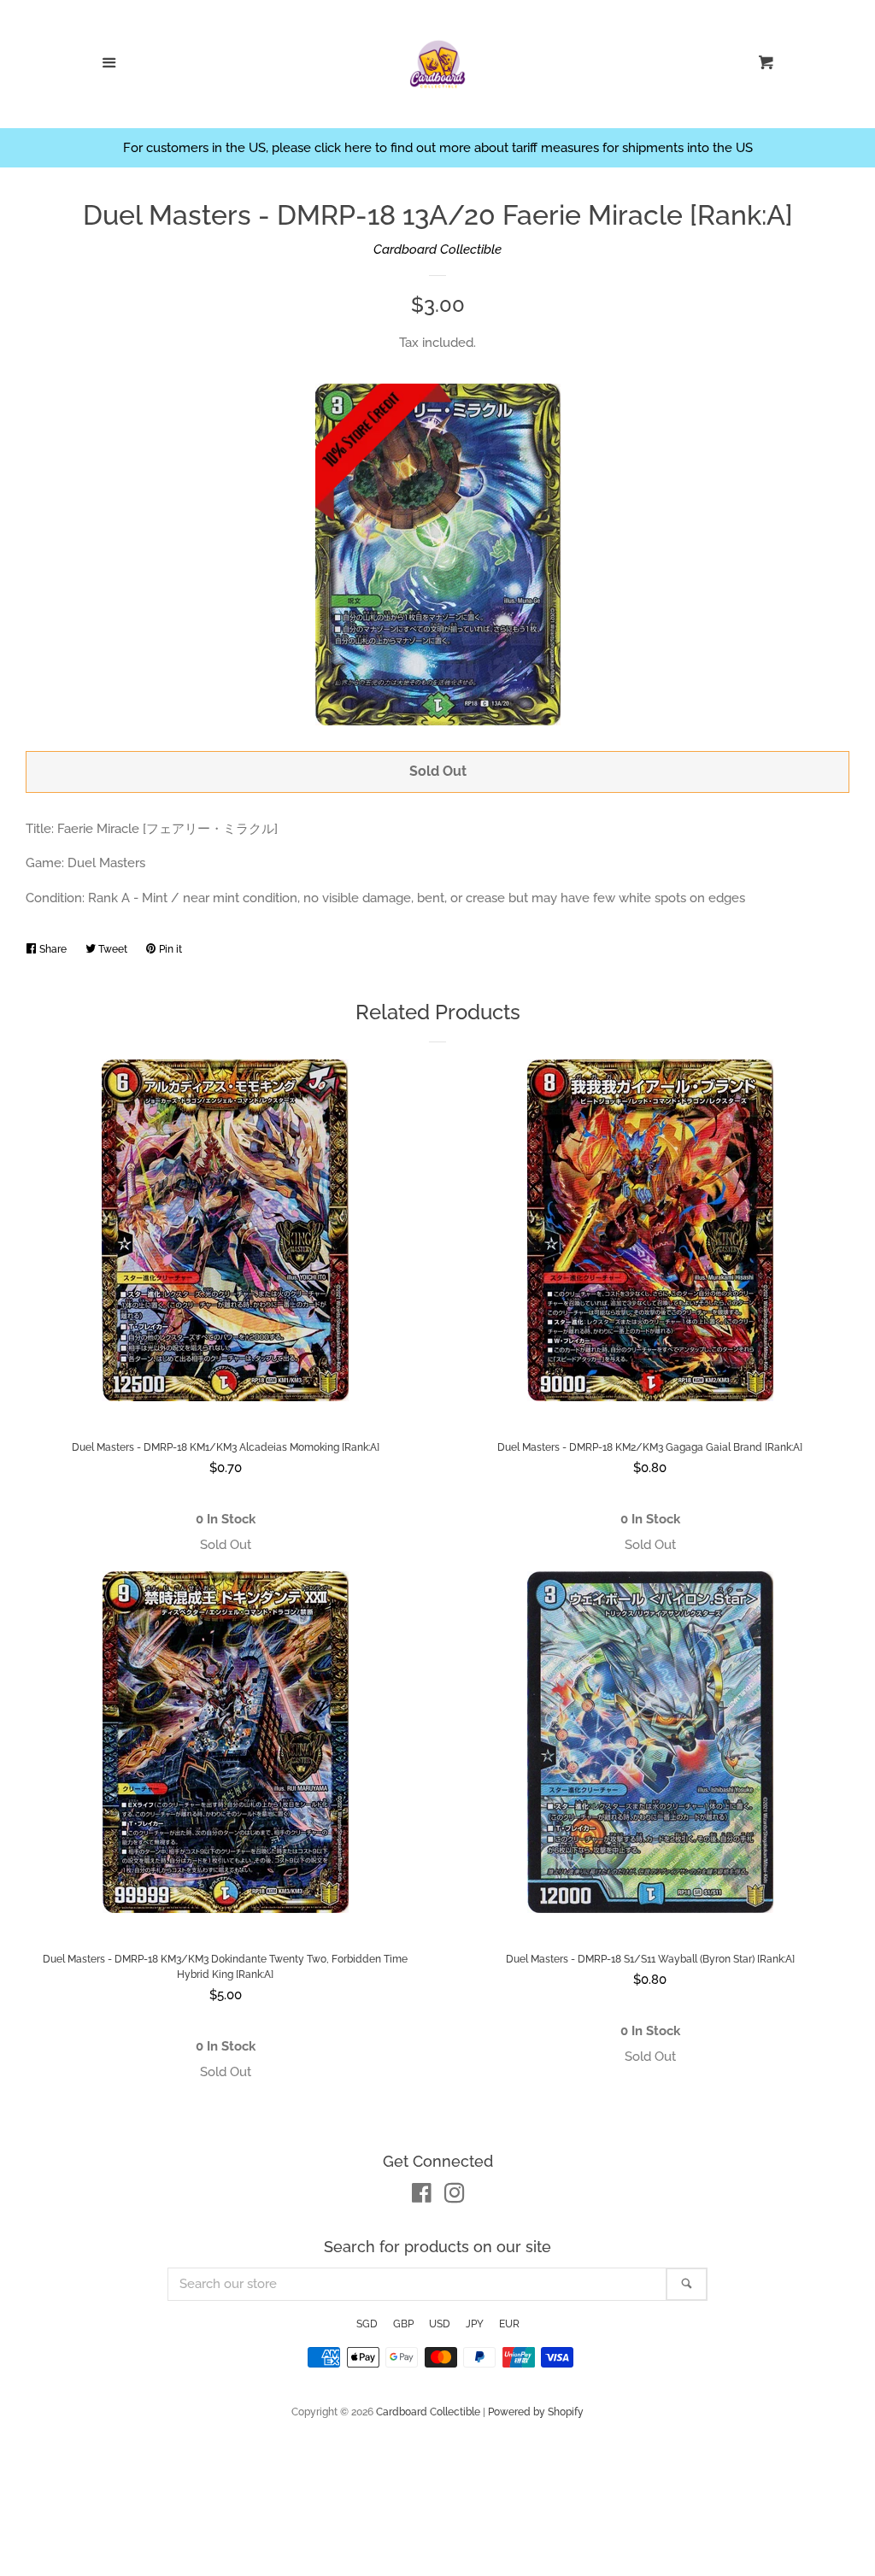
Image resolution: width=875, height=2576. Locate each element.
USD (440, 2324)
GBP (403, 2324)
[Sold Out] (225, 1545)
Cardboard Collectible (437, 249)
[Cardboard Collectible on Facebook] (422, 2197)
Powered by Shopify (536, 2412)
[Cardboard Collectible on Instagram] (455, 2197)
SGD (367, 2324)
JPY (475, 2324)
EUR (509, 2324)
